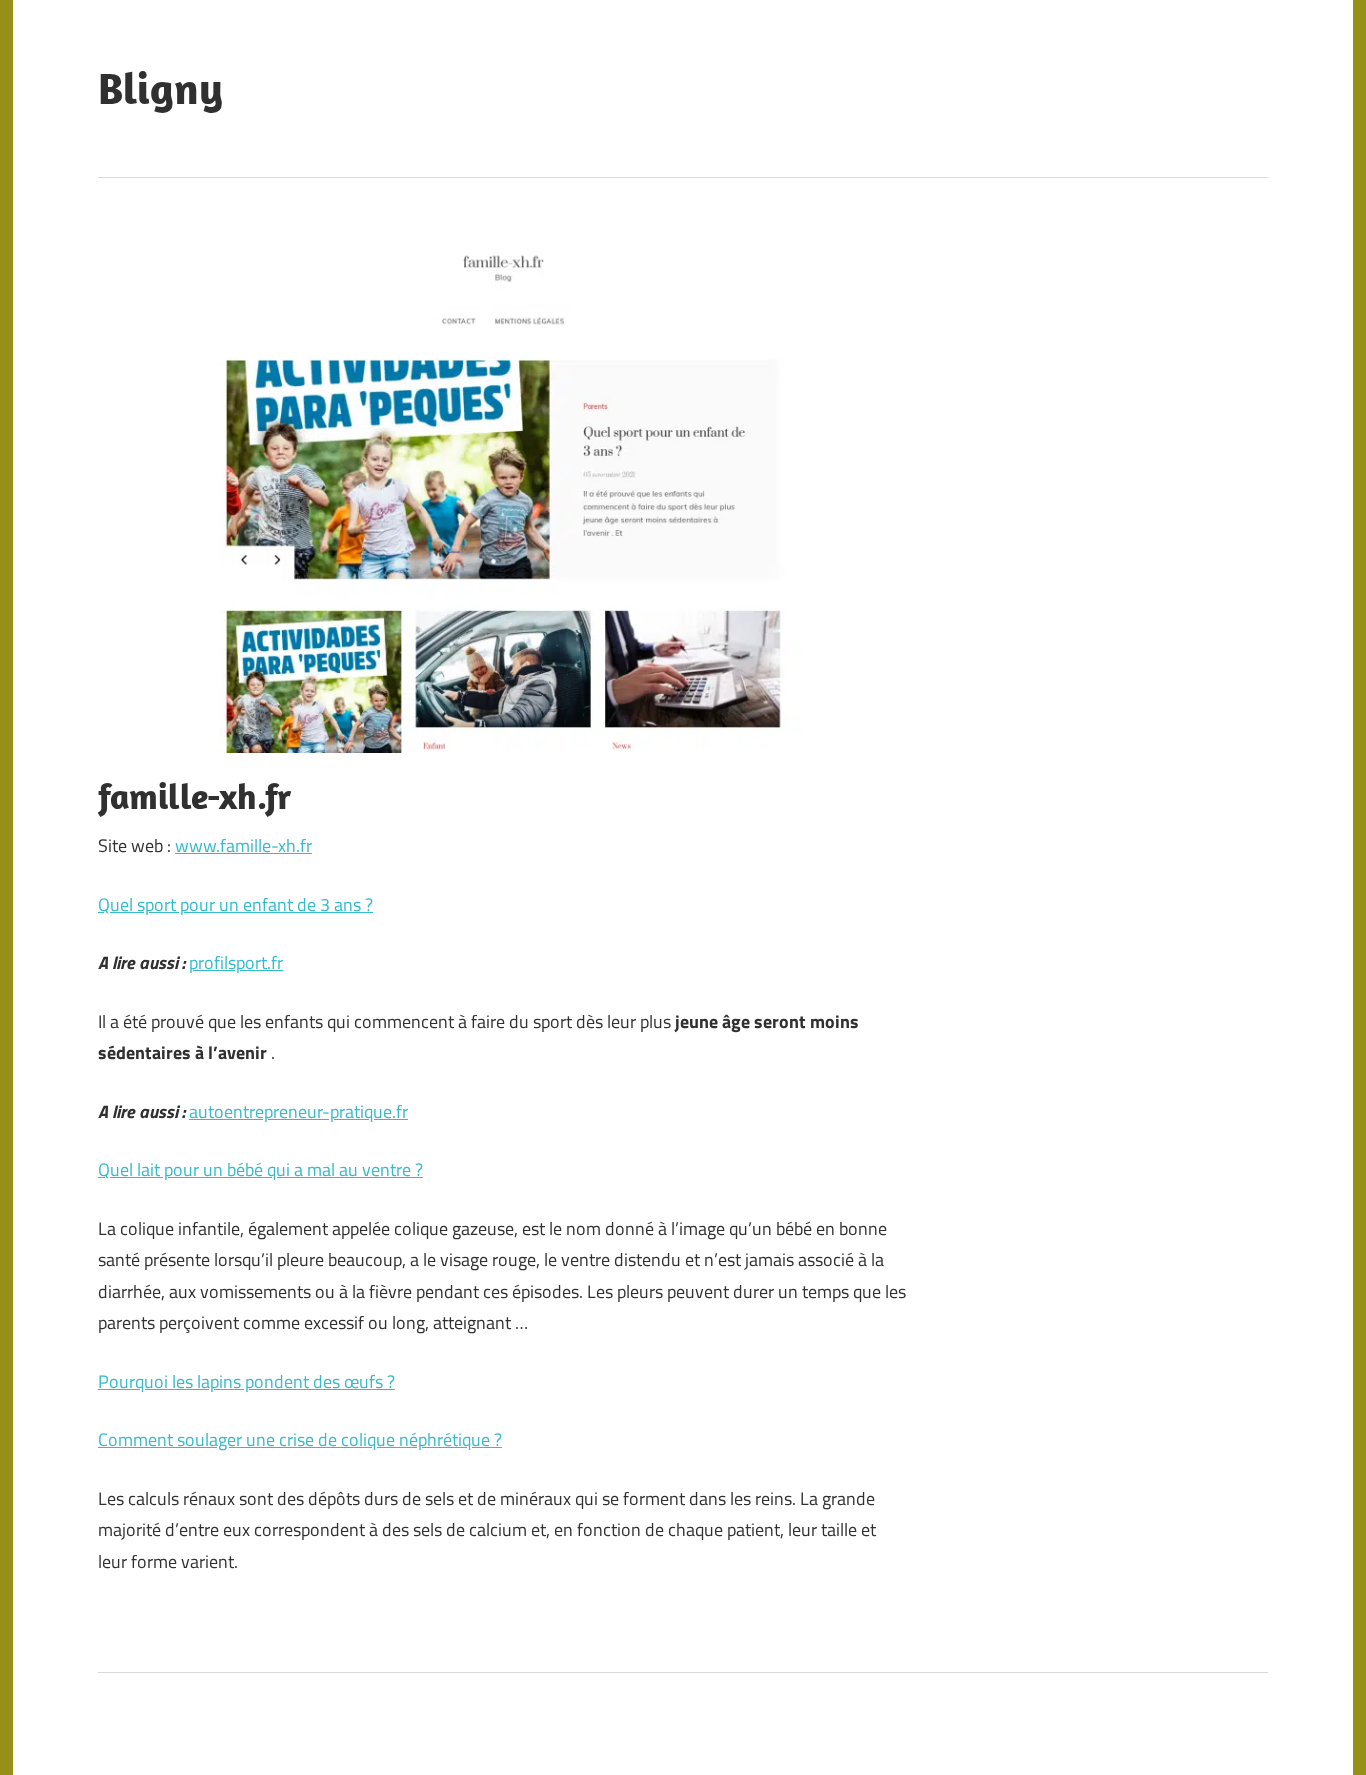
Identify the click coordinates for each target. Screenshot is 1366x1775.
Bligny (160, 88)
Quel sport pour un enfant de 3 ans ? (235, 904)
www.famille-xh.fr (243, 845)
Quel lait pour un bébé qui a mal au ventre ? (260, 1169)
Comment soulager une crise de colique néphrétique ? (300, 1439)
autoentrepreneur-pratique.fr (298, 1111)
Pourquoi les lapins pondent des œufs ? (246, 1381)
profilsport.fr (236, 962)
